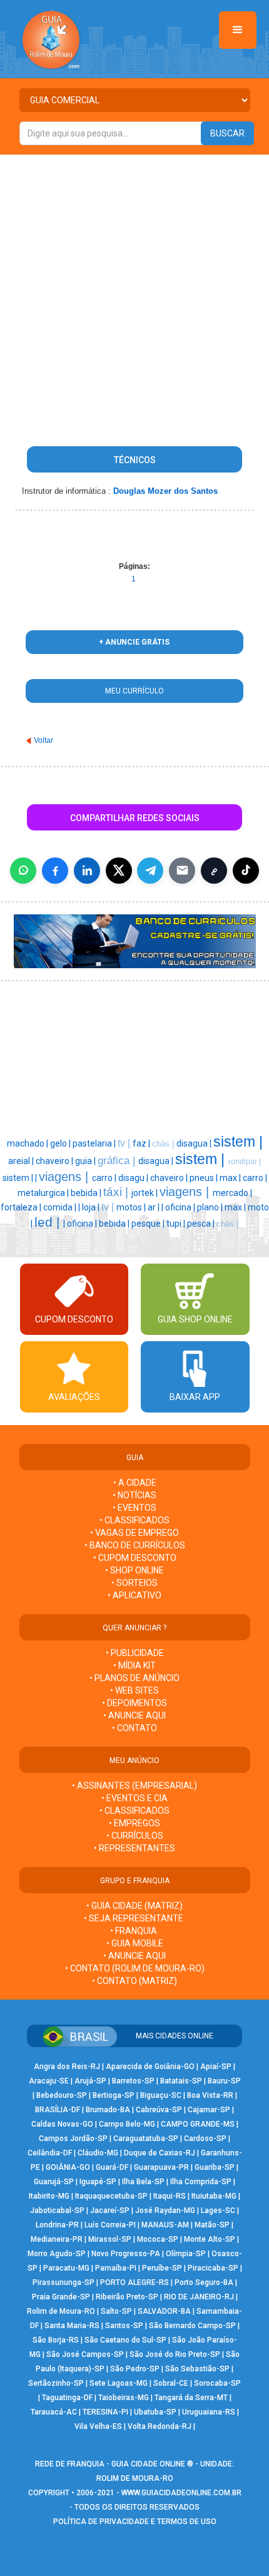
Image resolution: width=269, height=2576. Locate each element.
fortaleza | (22, 1207)
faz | (142, 1143)
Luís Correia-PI (110, 2225)
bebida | (87, 1193)
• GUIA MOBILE (135, 1943)
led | (49, 1222)
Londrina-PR (57, 2225)
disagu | (134, 1178)
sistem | (238, 1142)
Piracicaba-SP (213, 2268)
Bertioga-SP (114, 2095)
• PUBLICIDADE (135, 1653)
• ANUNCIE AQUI (134, 1715)
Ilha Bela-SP (143, 2182)
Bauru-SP (224, 2081)
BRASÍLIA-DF (58, 2110)
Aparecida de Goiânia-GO (150, 2067)
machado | (28, 1143)
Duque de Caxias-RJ (160, 2153)
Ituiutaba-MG (214, 2196)
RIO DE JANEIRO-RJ (199, 2297)
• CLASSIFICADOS (134, 1520)
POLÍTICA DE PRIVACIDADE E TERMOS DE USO (135, 2522)
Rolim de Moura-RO (61, 2311)
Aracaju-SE (49, 2081)
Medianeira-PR (57, 2239)
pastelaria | (95, 1143)
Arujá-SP (90, 2081)
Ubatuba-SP (155, 2412)
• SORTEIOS (134, 1583)
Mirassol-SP (110, 2239)
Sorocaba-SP (217, 2383)
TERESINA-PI (105, 2412)
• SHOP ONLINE (134, 1570)
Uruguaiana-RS (209, 2412)
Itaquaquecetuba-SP (111, 2196)
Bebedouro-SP (62, 2095)
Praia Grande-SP (61, 2297)
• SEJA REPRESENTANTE (134, 1918)
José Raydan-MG (165, 2211)
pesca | (202, 1224)
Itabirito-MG (49, 2196)
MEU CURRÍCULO (134, 691)
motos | (132, 1207)
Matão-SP (212, 2225)
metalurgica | (44, 1193)
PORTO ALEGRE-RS (134, 2282)
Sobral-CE (171, 2383)
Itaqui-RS (170, 2196)
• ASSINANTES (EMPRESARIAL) (134, 1786)
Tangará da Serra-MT (191, 2398)
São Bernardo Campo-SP (192, 2326)
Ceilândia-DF (50, 2153)
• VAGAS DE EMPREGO (134, 1533)
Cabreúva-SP (159, 2110)
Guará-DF (112, 2167)
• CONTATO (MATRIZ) (134, 1981)
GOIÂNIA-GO (68, 2167)
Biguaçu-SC (161, 2095)
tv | (125, 1143)
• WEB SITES (134, 1690)
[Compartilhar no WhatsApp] (23, 871)
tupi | (177, 1224)
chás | (164, 1144)
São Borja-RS (56, 2340)
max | (231, 1178)
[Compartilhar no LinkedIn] (87, 871)
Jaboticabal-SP (57, 2211)
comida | (61, 1207)
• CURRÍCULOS (135, 1836)
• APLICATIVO (134, 1595)
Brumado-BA (108, 2110)
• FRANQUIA (134, 1931)
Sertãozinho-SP (56, 2383)
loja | (92, 1207)
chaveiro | (55, 1161)
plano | (211, 1207)
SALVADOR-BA (164, 2311)
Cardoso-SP (205, 2139)
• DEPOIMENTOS (134, 1703)
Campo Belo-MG (127, 2124)
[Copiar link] (214, 871)
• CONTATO (134, 1728)
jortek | (145, 1193)
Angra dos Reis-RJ (67, 2067)
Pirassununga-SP (63, 2282)
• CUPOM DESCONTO (135, 1558)
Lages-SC (218, 2211)
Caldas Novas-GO (62, 2124)
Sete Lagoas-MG (119, 2383)
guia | (86, 1161)
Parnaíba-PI (116, 2268)
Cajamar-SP (209, 2110)
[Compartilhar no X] (119, 871)
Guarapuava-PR (161, 2167)
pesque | (149, 1224)
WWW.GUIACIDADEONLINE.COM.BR (181, 2493)
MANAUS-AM (165, 2225)
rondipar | (245, 1162)
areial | (22, 1161)
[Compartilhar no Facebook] (55, 871)
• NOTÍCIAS (134, 1495)
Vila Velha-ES (98, 2426)
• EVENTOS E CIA (134, 1798)
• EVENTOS (134, 1508)
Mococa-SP (158, 2239)
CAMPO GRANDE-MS (198, 2124)
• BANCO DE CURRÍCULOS (135, 1545)
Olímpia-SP (186, 2254)
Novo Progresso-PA (126, 2254)
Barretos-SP (133, 2081)
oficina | (181, 1207)
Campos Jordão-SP (73, 2139)
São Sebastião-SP (197, 2369)
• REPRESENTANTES (134, 1848)
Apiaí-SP (216, 2067)
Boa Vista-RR (210, 2095)
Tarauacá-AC (54, 2412)
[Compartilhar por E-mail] (182, 871)
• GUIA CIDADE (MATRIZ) (134, 1906)
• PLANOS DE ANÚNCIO (134, 1678)
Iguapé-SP (98, 2182)
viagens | (65, 1177)
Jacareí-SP (110, 2211)
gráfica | (118, 1160)
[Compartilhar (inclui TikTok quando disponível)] (246, 871)
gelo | (61, 1143)
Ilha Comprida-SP (201, 2182)
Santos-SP (124, 2326)
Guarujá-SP (54, 2182)
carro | (105, 1178)
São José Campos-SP (85, 2354)
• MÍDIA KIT (134, 1665)
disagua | (195, 1143)
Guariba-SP (215, 2167)
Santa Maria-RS (72, 2326)
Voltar (43, 740)
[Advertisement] (134, 295)
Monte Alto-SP (210, 2239)
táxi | (117, 1192)
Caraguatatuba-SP (146, 2139)
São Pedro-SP (135, 2369)
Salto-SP (116, 2311)
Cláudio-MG (98, 2153)
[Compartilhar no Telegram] (150, 871)
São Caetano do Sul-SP (125, 2340)
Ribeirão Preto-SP (127, 2297)
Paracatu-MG (66, 2268)
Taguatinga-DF (67, 2398)
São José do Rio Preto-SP (175, 2354)
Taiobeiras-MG (124, 2398)
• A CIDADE (135, 1483)
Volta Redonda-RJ (160, 2426)
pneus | (205, 1178)
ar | (155, 1207)
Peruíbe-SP (162, 2268)
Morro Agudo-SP (57, 2254)
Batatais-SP (181, 2081)
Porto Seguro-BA (204, 2282)
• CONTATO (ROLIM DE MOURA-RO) (135, 1968)
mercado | (232, 1193)
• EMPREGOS (134, 1823)
